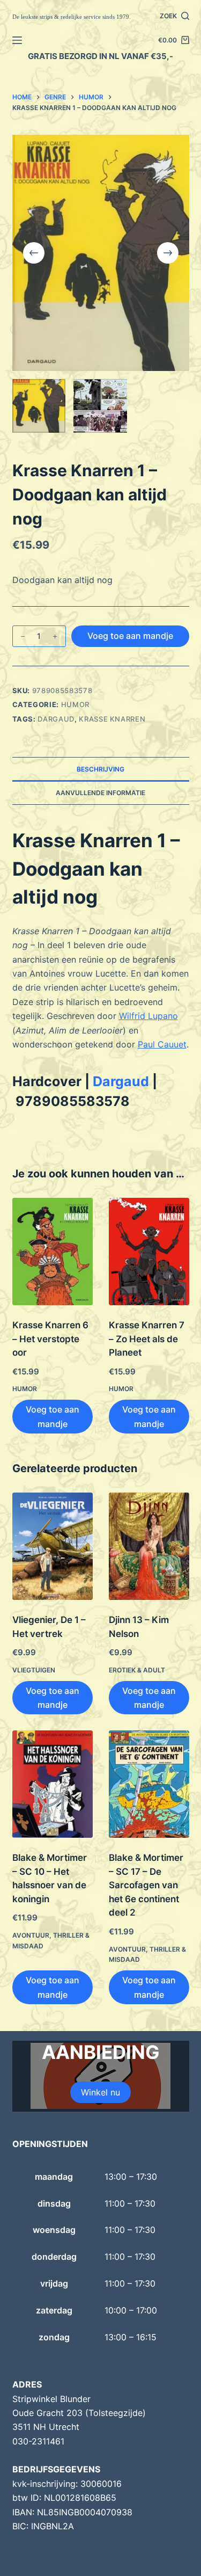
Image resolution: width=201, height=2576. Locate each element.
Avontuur (31, 1935)
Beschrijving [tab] (100, 769)
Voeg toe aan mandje (130, 636)
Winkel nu (100, 2092)
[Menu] (17, 40)
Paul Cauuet (162, 1044)
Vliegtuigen (34, 1670)
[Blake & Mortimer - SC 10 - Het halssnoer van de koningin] (53, 1784)
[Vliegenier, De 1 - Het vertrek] (53, 1546)
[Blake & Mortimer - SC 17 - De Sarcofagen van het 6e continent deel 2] (149, 1784)
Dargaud (56, 719)
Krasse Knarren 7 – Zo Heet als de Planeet (147, 1339)
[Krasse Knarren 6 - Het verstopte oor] (53, 1251)
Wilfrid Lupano (148, 1016)
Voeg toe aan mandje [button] (53, 1416)
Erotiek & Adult (137, 1670)
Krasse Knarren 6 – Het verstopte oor (50, 1339)
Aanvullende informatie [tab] (100, 793)
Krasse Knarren (112, 719)
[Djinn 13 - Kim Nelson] (149, 1546)
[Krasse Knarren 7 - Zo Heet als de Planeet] (149, 1251)
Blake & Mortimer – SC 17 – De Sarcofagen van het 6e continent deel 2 (146, 1885)
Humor (75, 704)
